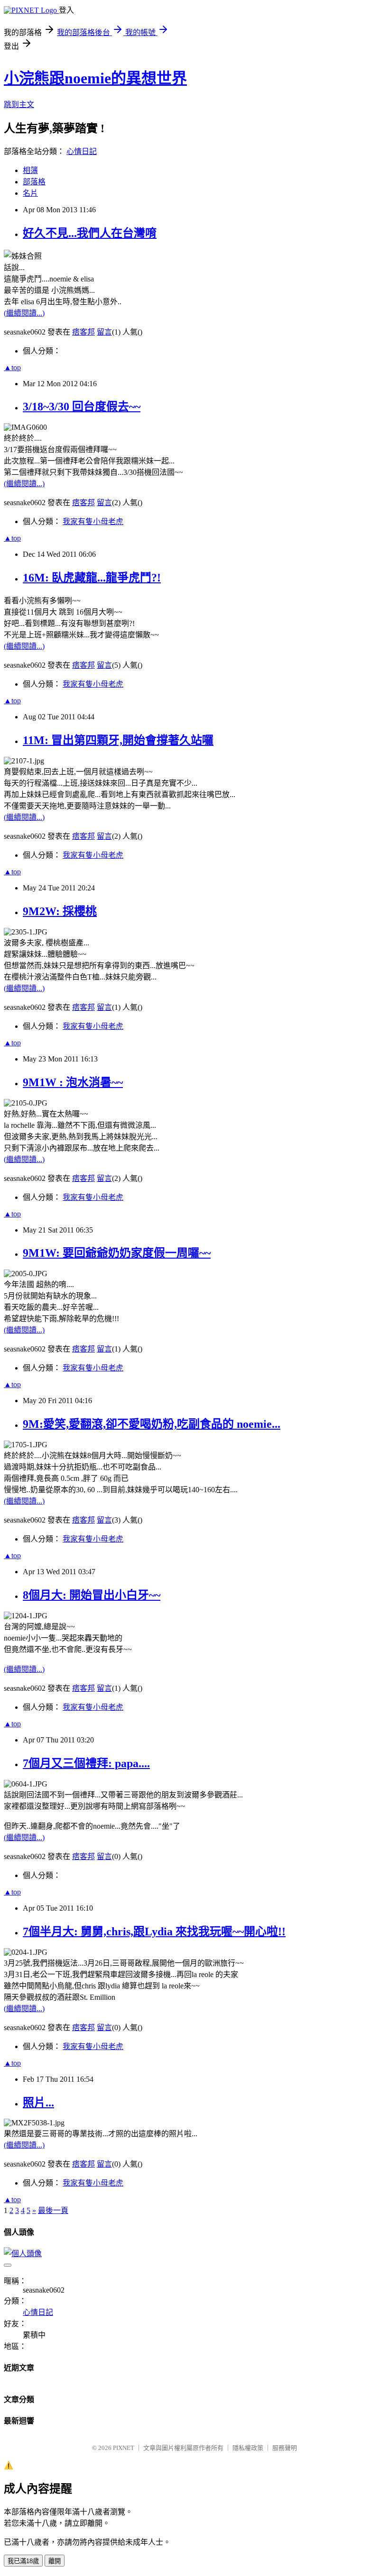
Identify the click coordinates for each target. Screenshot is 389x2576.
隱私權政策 (248, 2448)
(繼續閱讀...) (24, 313)
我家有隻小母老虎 (93, 522)
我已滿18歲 (23, 2561)
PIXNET (124, 2448)
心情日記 (82, 151)
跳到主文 (19, 104)
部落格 (34, 182)
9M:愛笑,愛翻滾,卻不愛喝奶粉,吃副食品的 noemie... (152, 1424)
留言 (104, 332)
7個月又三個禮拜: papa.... (86, 1763)
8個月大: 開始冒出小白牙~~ (92, 1595)
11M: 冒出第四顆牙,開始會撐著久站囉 (118, 740)
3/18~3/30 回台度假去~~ (82, 407)
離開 (55, 2561)
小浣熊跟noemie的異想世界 (95, 78)
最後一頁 (53, 2210)
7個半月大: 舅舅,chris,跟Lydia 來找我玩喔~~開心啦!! (154, 1932)
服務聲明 (285, 2448)
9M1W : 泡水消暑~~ (73, 1082)
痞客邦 (83, 332)
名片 (30, 193)
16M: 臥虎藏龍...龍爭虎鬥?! (92, 578)
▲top (12, 367)
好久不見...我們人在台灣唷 (90, 233)
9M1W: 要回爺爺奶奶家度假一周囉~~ (117, 1253)
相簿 (30, 170)
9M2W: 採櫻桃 (60, 911)
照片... (38, 2103)
